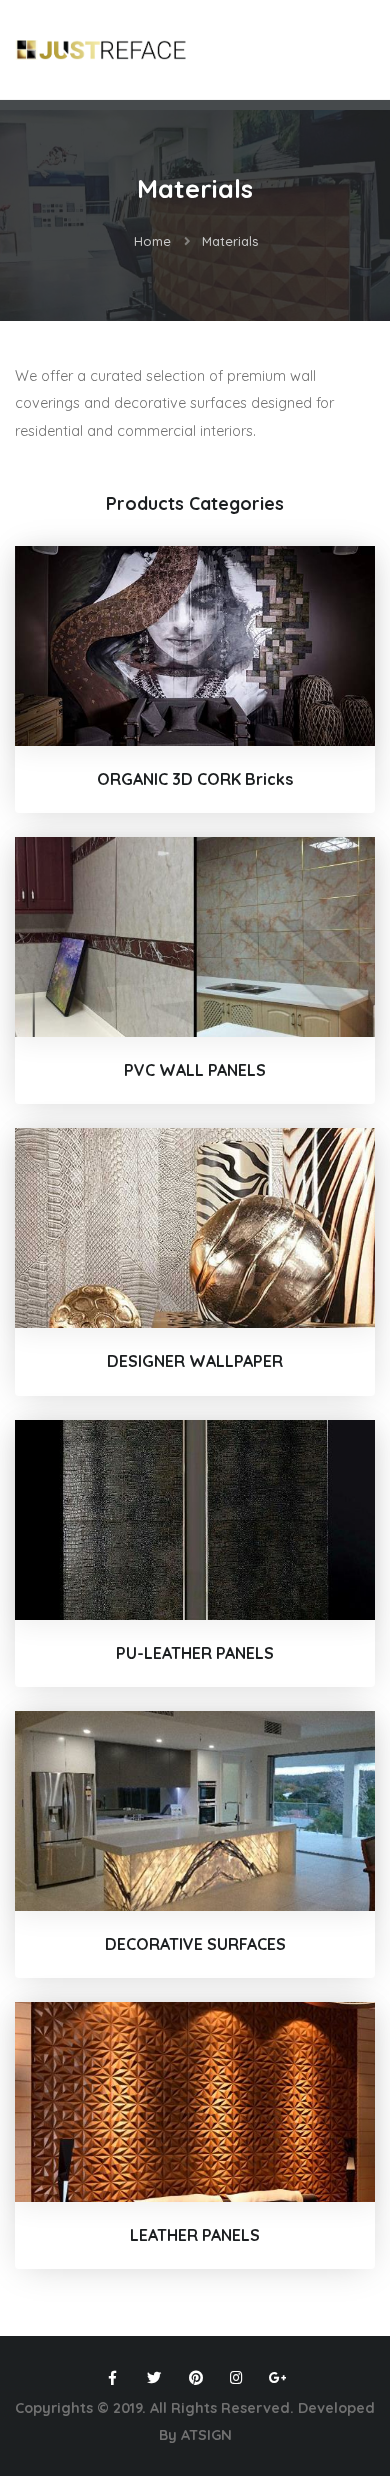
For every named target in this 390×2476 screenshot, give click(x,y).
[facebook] (113, 2378)
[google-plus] (278, 2378)
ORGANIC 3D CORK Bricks (195, 779)
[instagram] (237, 2378)
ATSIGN (206, 2435)
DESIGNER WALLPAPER (195, 1361)
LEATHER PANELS (195, 2235)
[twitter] (154, 2378)
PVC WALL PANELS (195, 1070)
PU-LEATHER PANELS (195, 1653)
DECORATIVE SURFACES (195, 1944)
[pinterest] (195, 2378)
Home (152, 241)
